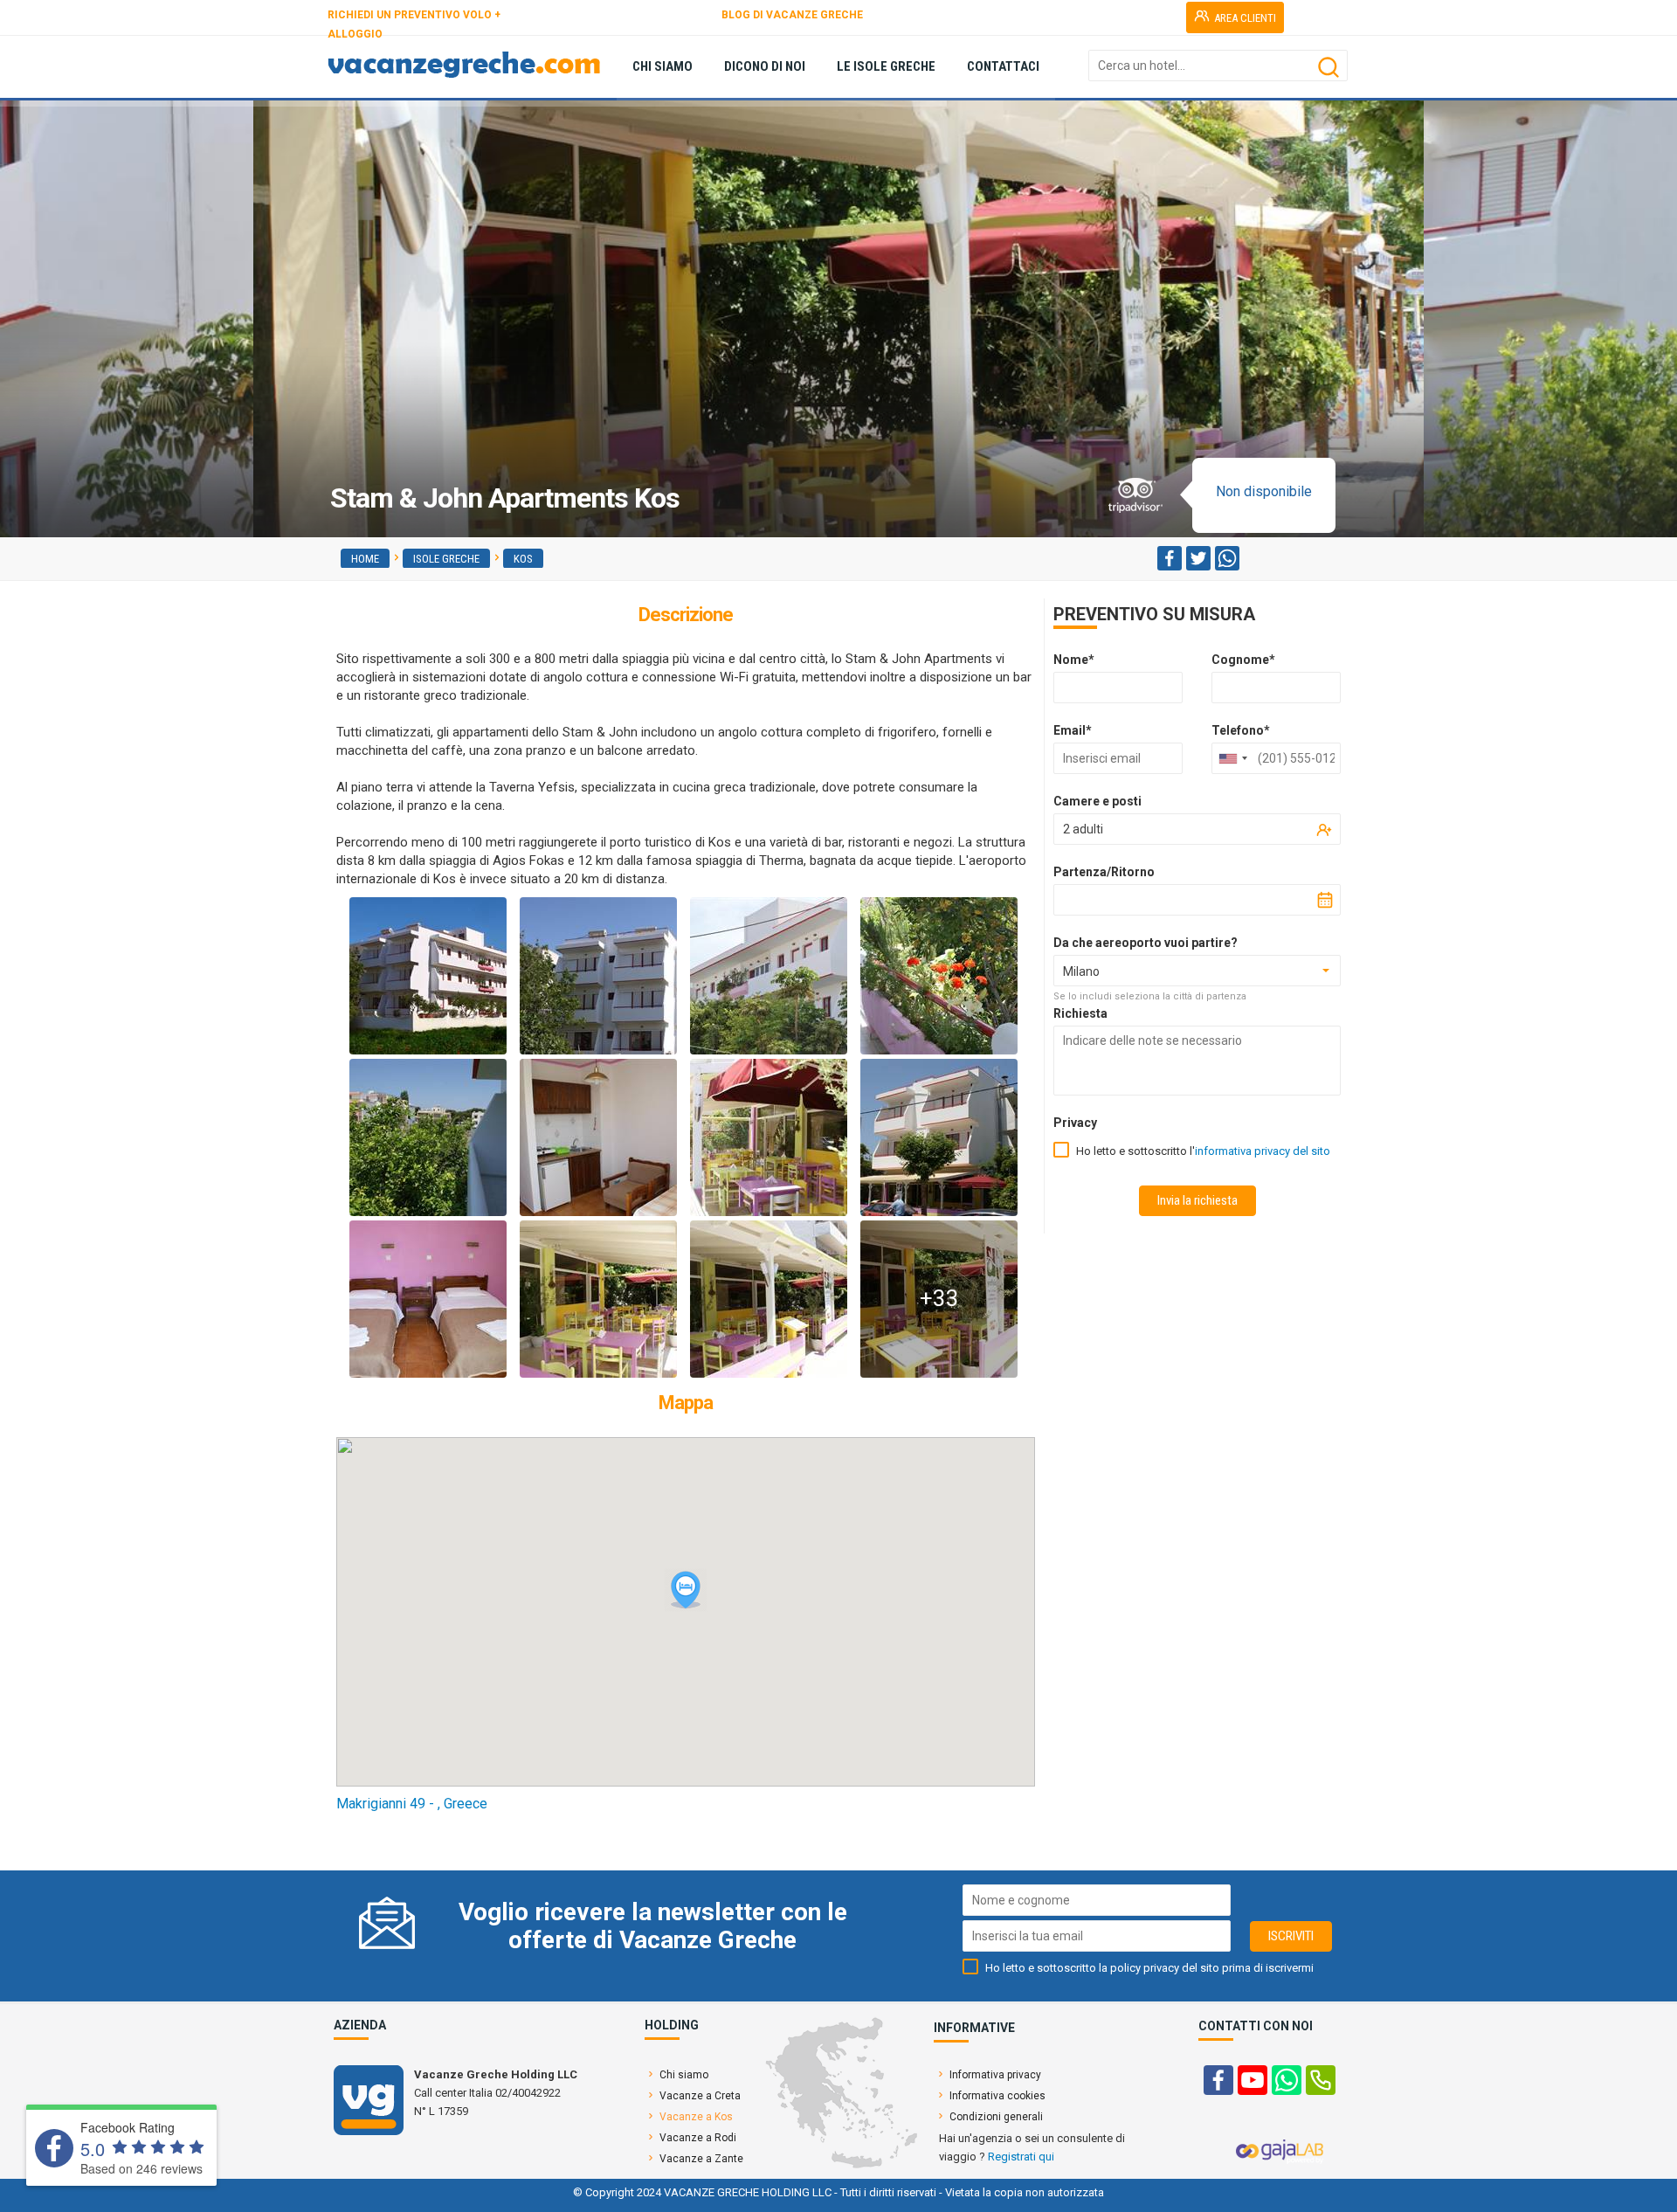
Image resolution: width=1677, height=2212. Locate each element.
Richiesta (1080, 1013)
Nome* (1074, 660)
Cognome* (1243, 660)
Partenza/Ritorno (1104, 872)
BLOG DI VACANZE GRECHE (792, 15)
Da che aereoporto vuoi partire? (1146, 943)
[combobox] (1232, 758)
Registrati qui (1021, 2157)
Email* (1073, 730)
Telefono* (1241, 730)
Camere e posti (1097, 801)
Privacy (1075, 1123)
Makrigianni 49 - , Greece (412, 1804)
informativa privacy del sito (1263, 1151)
